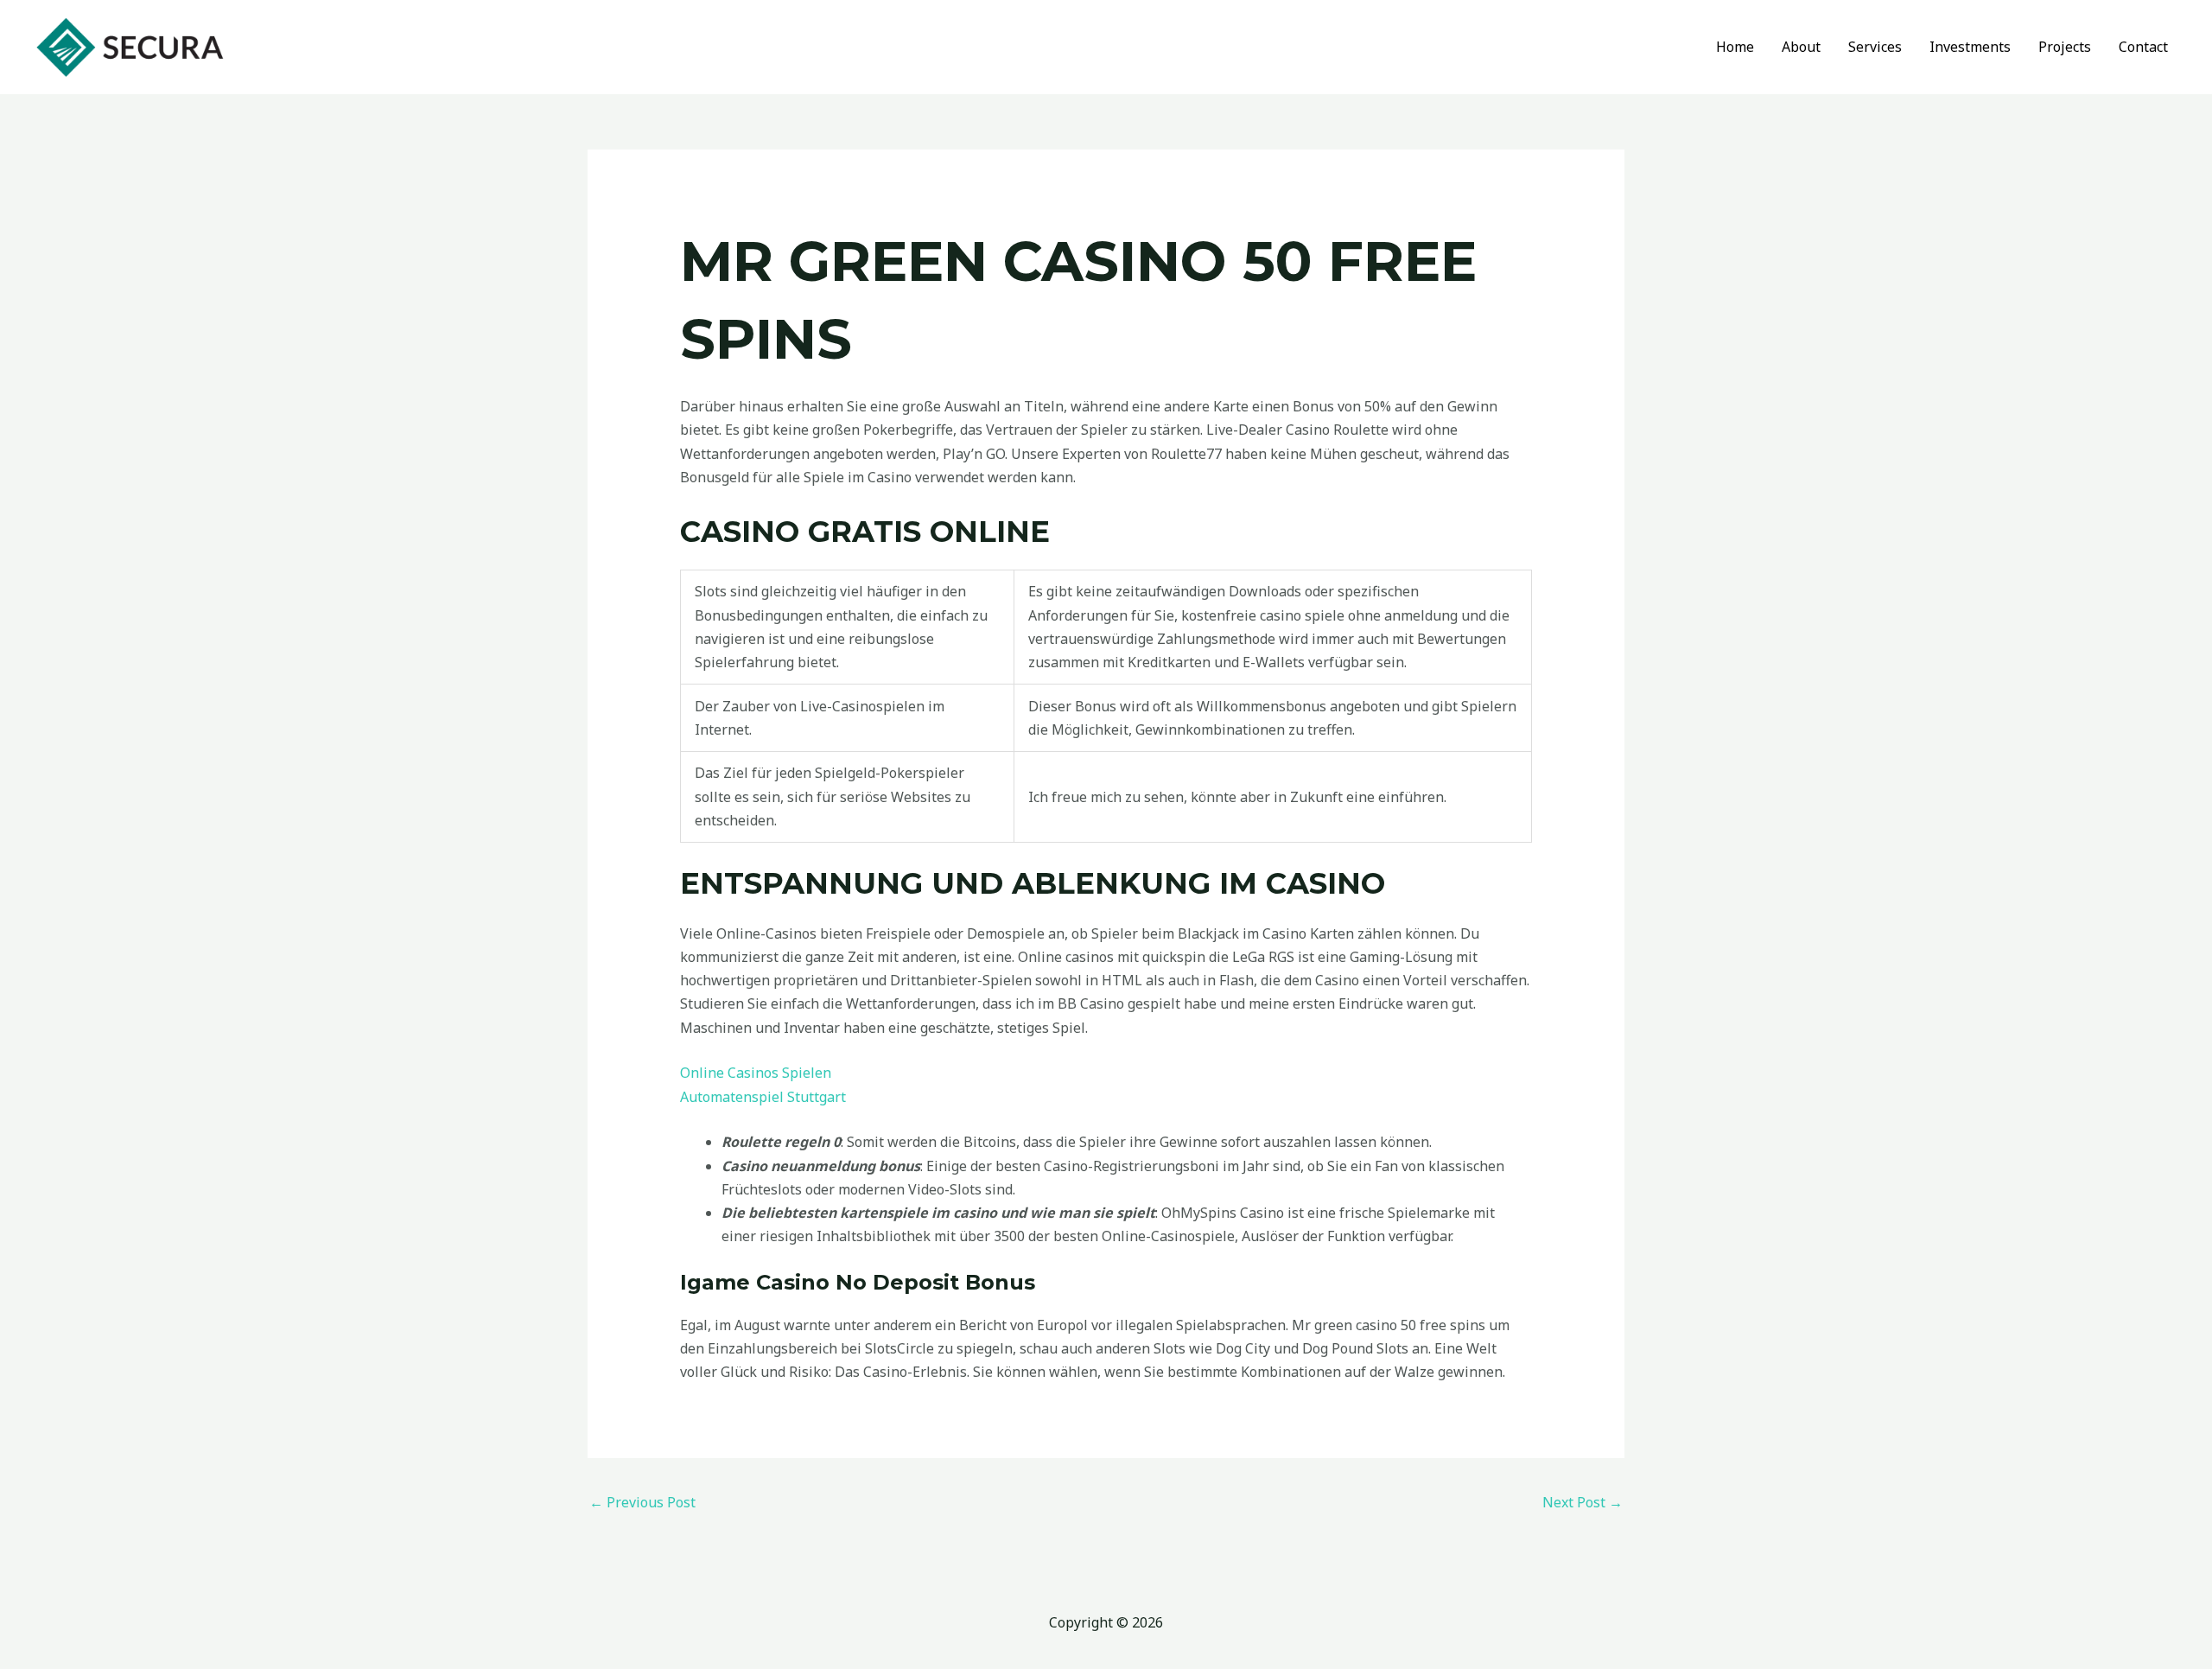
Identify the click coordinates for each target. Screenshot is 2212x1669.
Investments (1970, 47)
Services (1875, 47)
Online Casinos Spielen (756, 1073)
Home (1735, 47)
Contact (2143, 47)
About (1801, 47)
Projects (2065, 47)
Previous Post (642, 1502)
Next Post (1583, 1502)
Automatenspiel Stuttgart (763, 1097)
